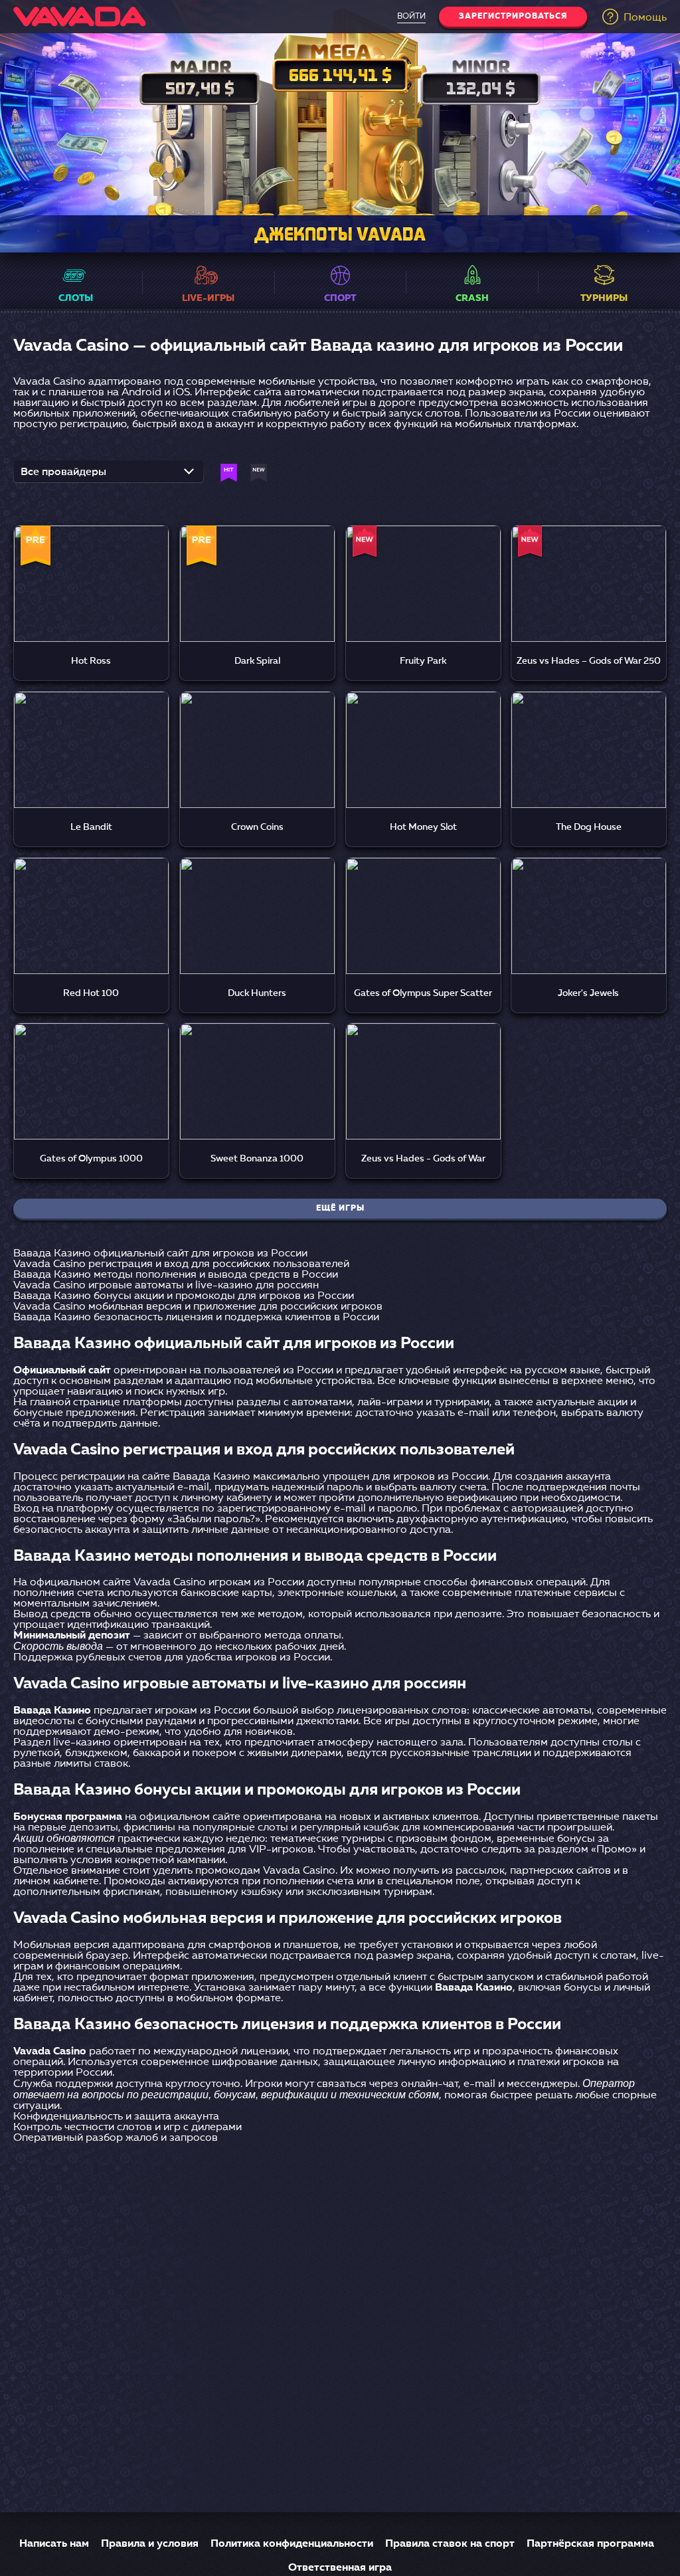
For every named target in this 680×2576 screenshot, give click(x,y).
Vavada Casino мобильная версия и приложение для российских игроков (198, 1307)
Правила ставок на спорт (450, 2544)
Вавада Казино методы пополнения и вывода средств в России (176, 1275)
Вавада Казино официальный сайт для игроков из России (160, 1254)
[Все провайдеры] (109, 476)
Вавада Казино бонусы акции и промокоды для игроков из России (184, 1296)
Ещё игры (340, 1209)
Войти (411, 17)
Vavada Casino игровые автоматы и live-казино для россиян (166, 1286)
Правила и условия (150, 2544)
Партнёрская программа (590, 2544)
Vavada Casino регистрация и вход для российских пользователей (181, 1264)
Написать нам (54, 2544)
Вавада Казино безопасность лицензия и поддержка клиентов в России (196, 1318)
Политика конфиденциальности (292, 2544)
